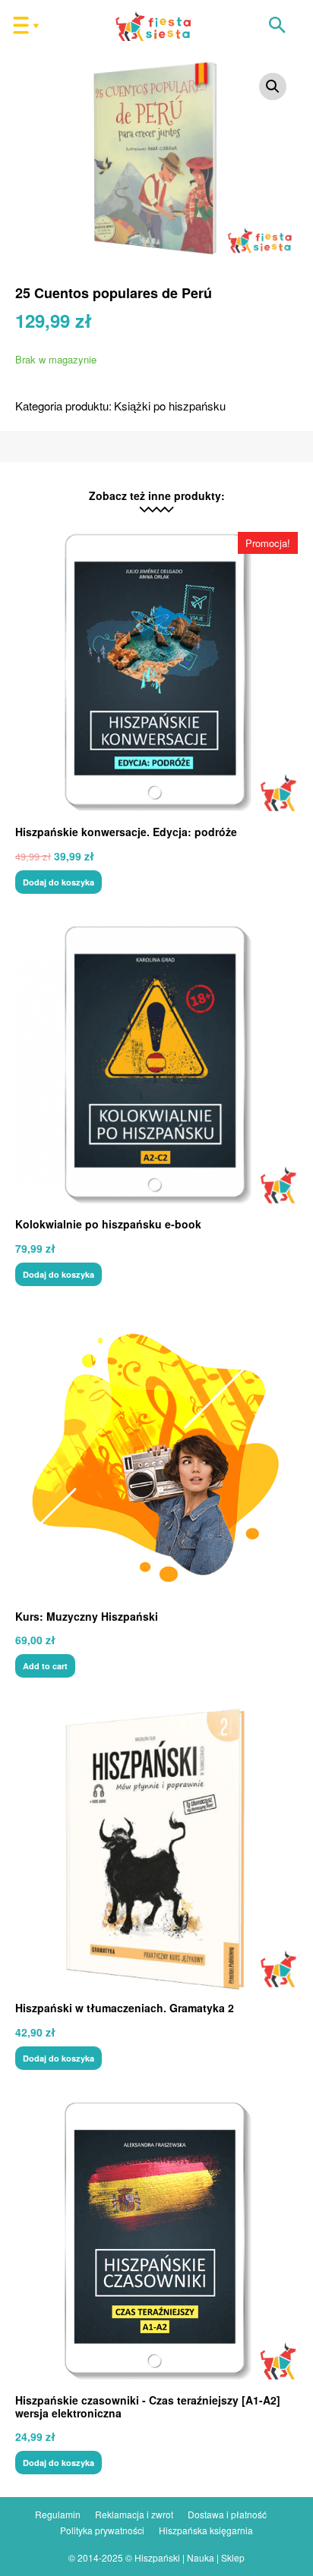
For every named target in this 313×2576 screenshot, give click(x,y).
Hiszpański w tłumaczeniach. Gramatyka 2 (125, 2008)
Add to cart (45, 1666)
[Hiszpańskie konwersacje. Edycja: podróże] (156, 673)
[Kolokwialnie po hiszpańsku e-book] (156, 1065)
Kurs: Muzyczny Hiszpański (87, 1616)
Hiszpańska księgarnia (206, 2530)
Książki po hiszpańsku (170, 406)
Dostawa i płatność (227, 2514)
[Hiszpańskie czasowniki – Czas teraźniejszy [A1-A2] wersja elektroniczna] (156, 2241)
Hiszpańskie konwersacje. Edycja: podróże (126, 832)
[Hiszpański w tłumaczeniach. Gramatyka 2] (156, 1849)
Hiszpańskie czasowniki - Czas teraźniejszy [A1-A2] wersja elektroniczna (148, 2406)
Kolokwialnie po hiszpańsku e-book (108, 1224)
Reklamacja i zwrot (134, 2514)
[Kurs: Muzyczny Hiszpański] (156, 1458)
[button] (277, 26)
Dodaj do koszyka (58, 882)
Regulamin (58, 2514)
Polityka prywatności (102, 2530)
